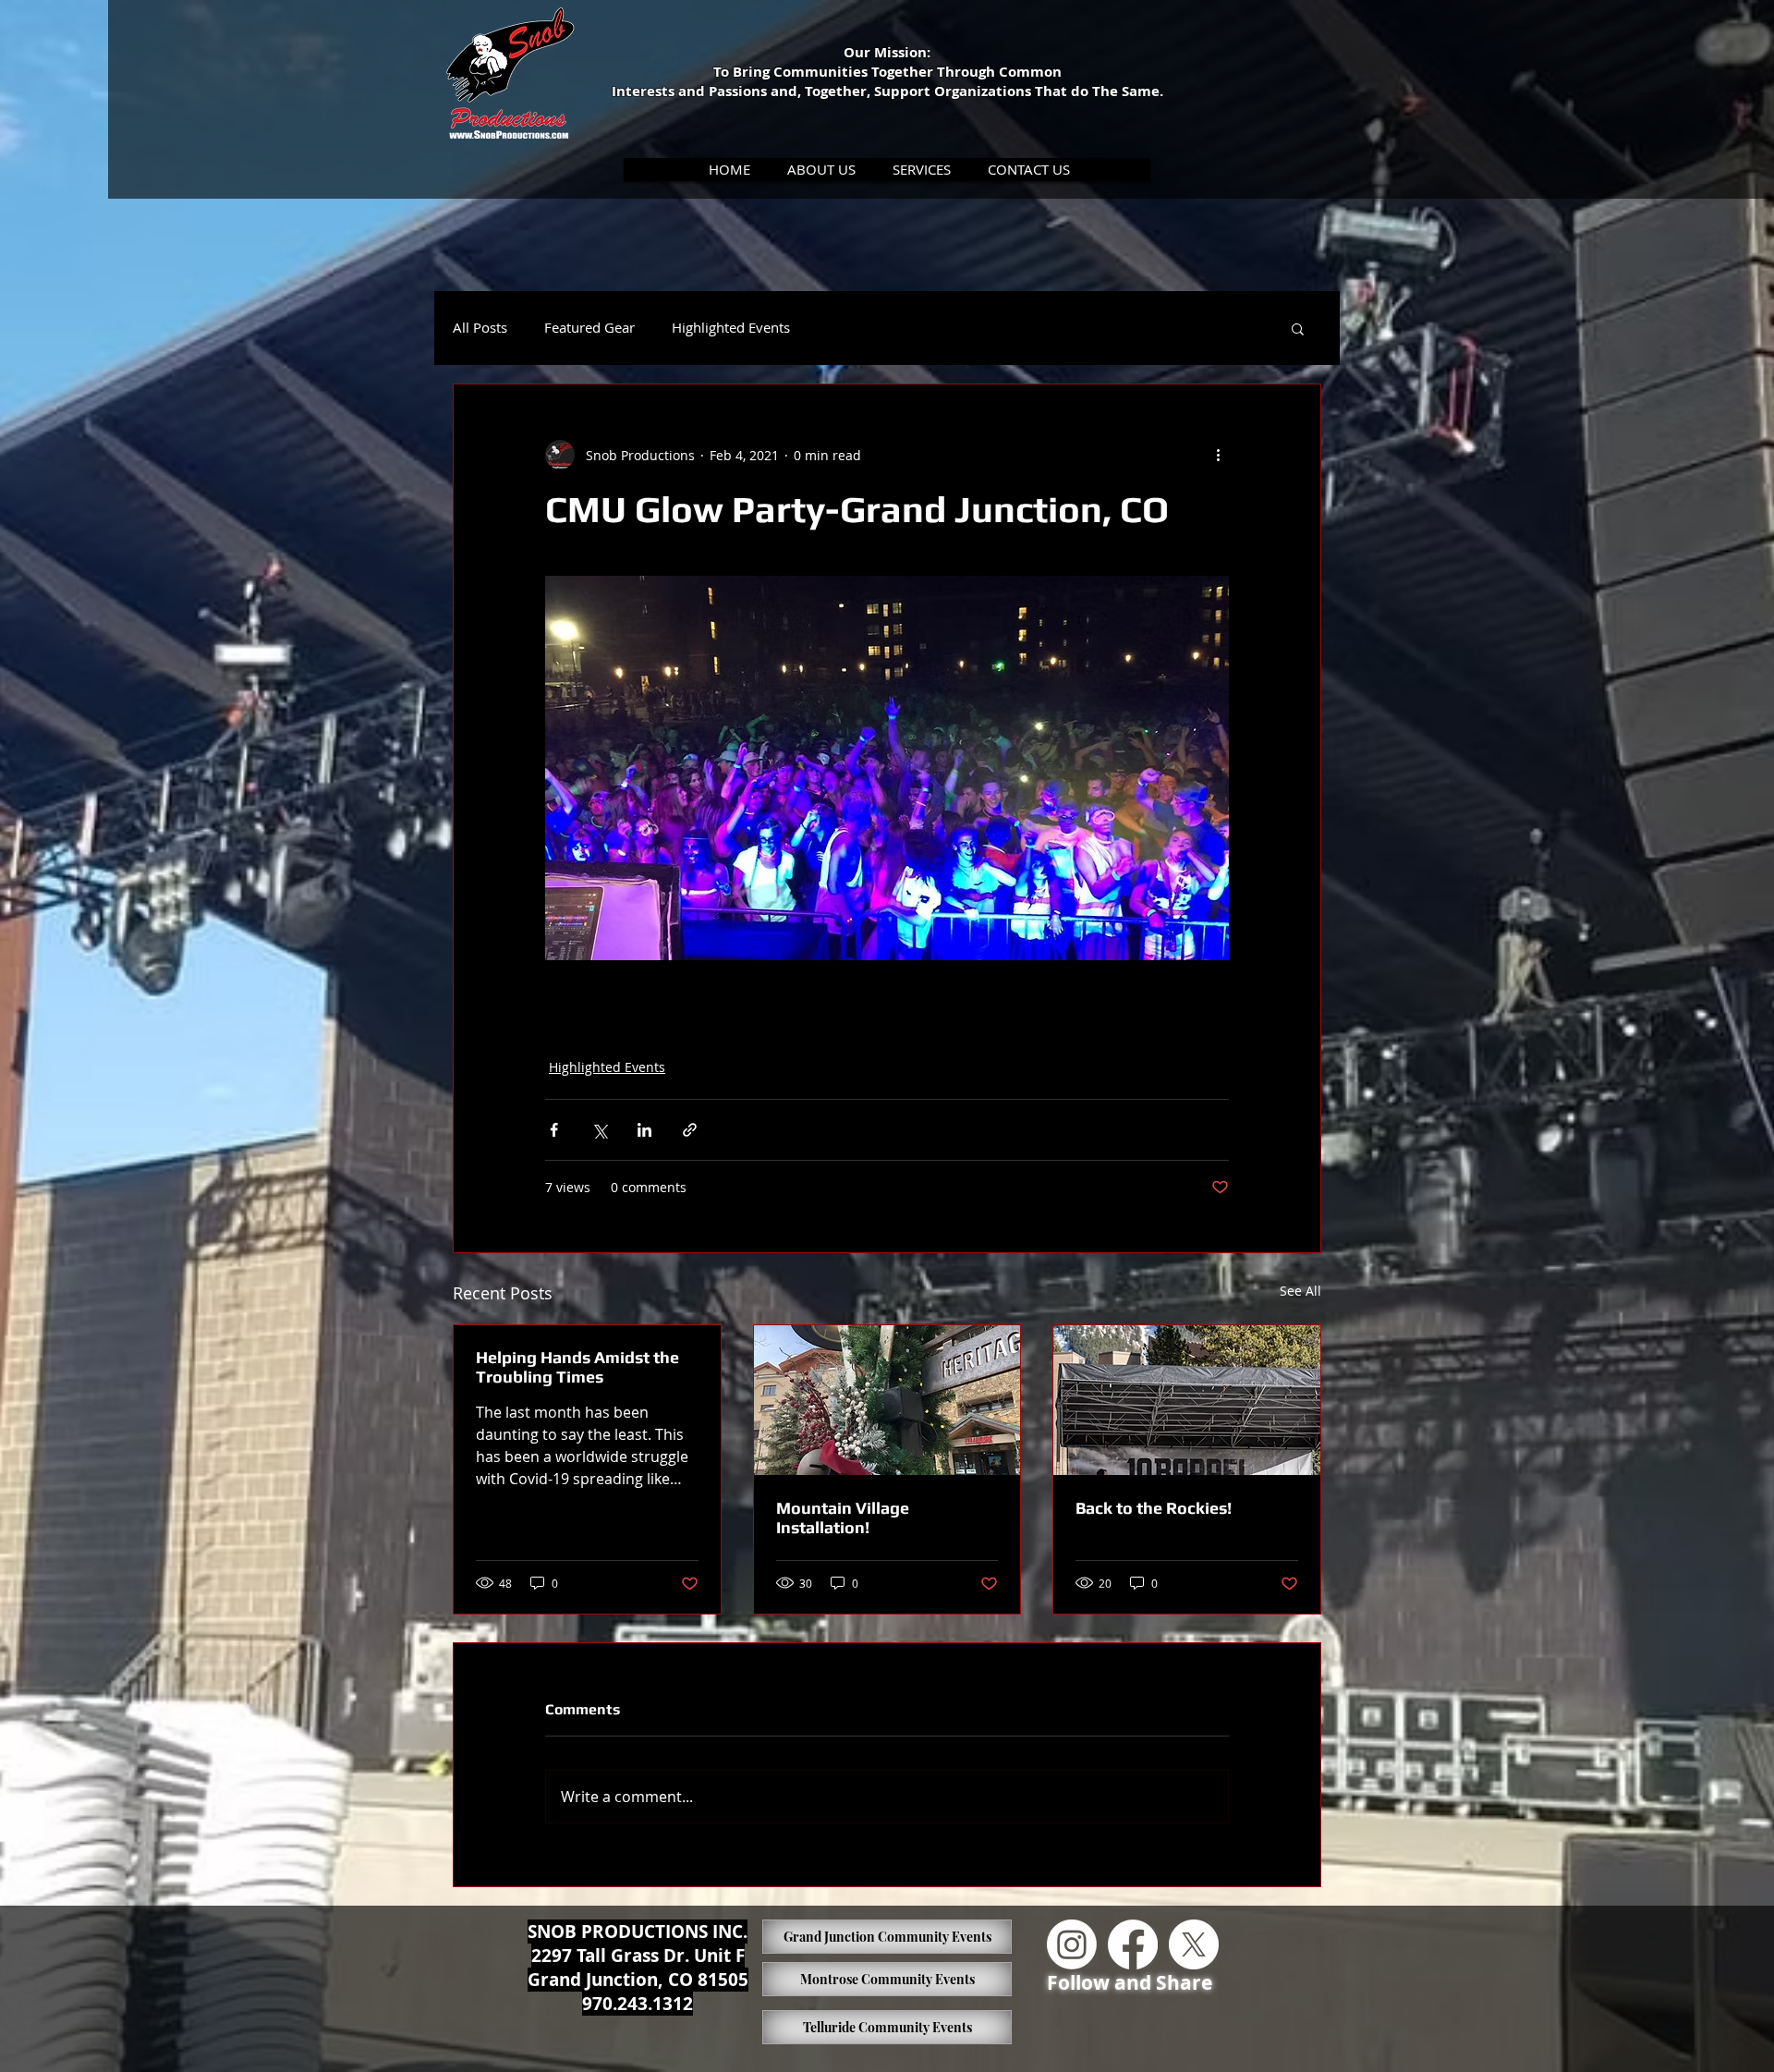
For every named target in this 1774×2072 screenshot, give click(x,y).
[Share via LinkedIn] (644, 1130)
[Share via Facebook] (554, 1130)
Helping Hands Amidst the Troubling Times (577, 1367)
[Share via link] (690, 1130)
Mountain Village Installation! (843, 1517)
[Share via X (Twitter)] (599, 1130)
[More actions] (1218, 455)
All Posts (480, 328)
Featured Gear (589, 328)
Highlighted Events (731, 328)
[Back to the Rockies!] (1187, 1400)
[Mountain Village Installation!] (887, 1400)
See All (1300, 1291)
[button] (822, 170)
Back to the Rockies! (1154, 1508)
